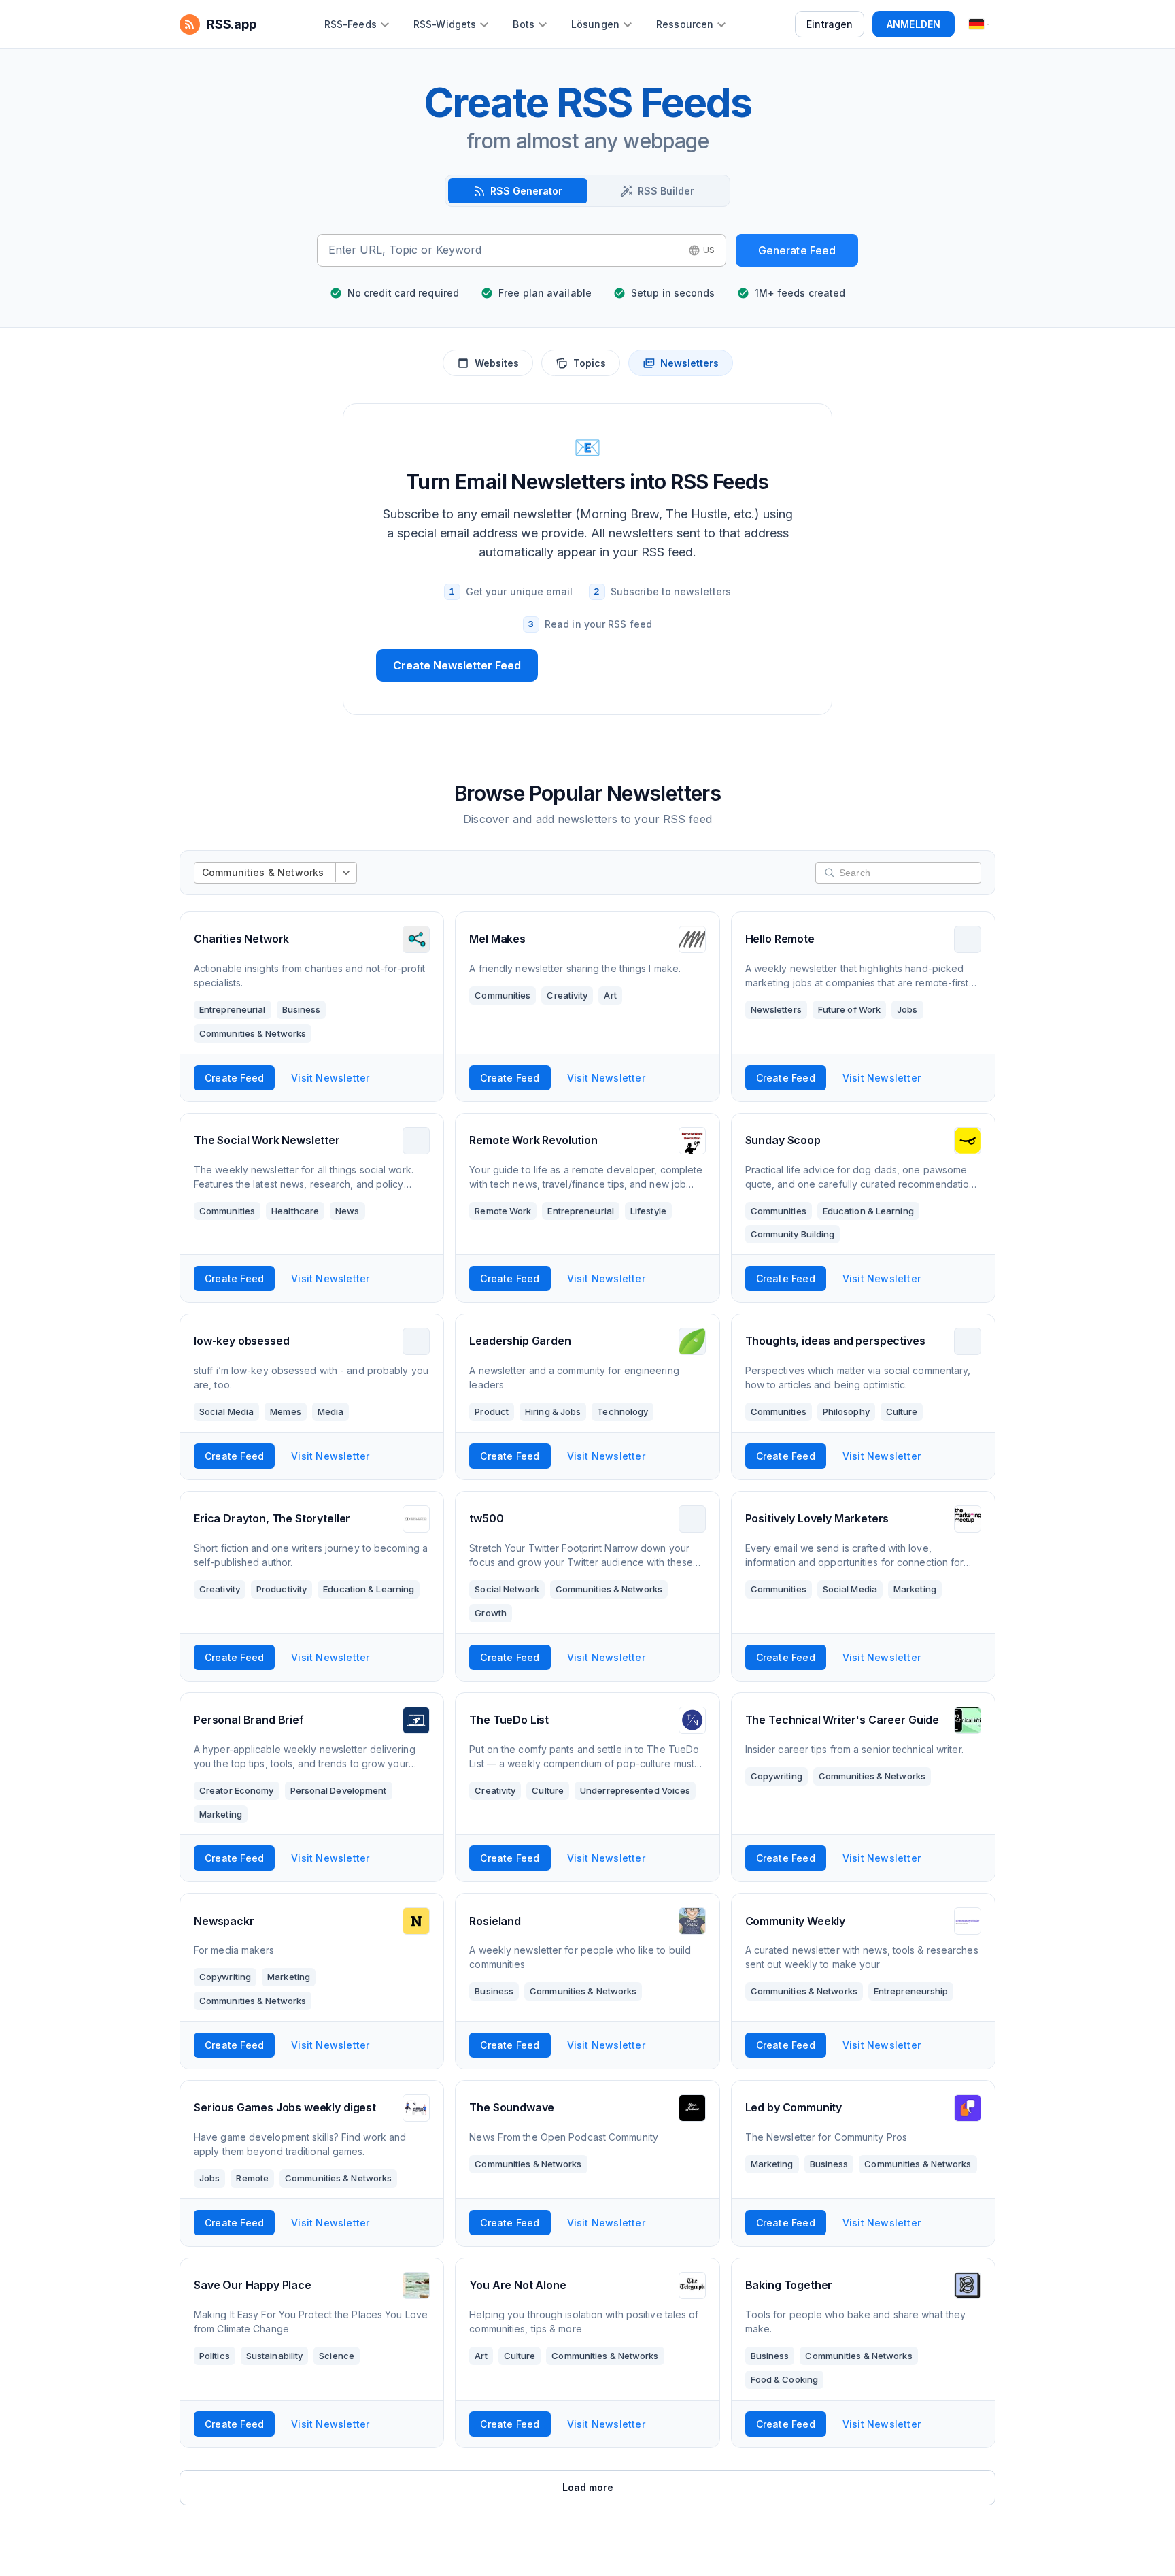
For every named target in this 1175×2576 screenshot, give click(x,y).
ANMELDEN (914, 24)
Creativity (567, 995)
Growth (491, 1613)
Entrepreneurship (911, 1991)
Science (337, 2356)
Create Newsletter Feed (457, 665)
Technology (623, 1411)
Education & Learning (868, 1211)
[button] (702, 250)
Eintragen (830, 24)
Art (610, 995)
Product (492, 1411)
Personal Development (339, 1790)
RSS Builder (666, 191)
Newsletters (689, 363)
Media (331, 1411)
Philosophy (846, 1411)
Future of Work (849, 1009)
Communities (503, 995)
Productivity (282, 1589)
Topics (590, 363)
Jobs (907, 1009)
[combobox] (504, 250)
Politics (215, 2356)
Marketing (915, 1589)
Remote (252, 2178)
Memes (286, 1411)
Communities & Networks (253, 1033)
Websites (497, 363)
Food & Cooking (784, 2379)
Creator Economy (237, 1790)
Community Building (793, 1234)
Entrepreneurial (233, 1009)
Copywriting (777, 1776)
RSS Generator (526, 191)
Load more (588, 2487)
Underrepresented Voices (635, 1790)
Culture (902, 1411)
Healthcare (295, 1211)
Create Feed (234, 1078)
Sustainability (274, 2356)
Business (302, 1009)
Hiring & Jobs (553, 1411)
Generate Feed (797, 250)
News (347, 1211)
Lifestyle (648, 1211)
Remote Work (503, 1211)
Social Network (507, 1589)
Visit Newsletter (330, 1078)
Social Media (226, 1411)
